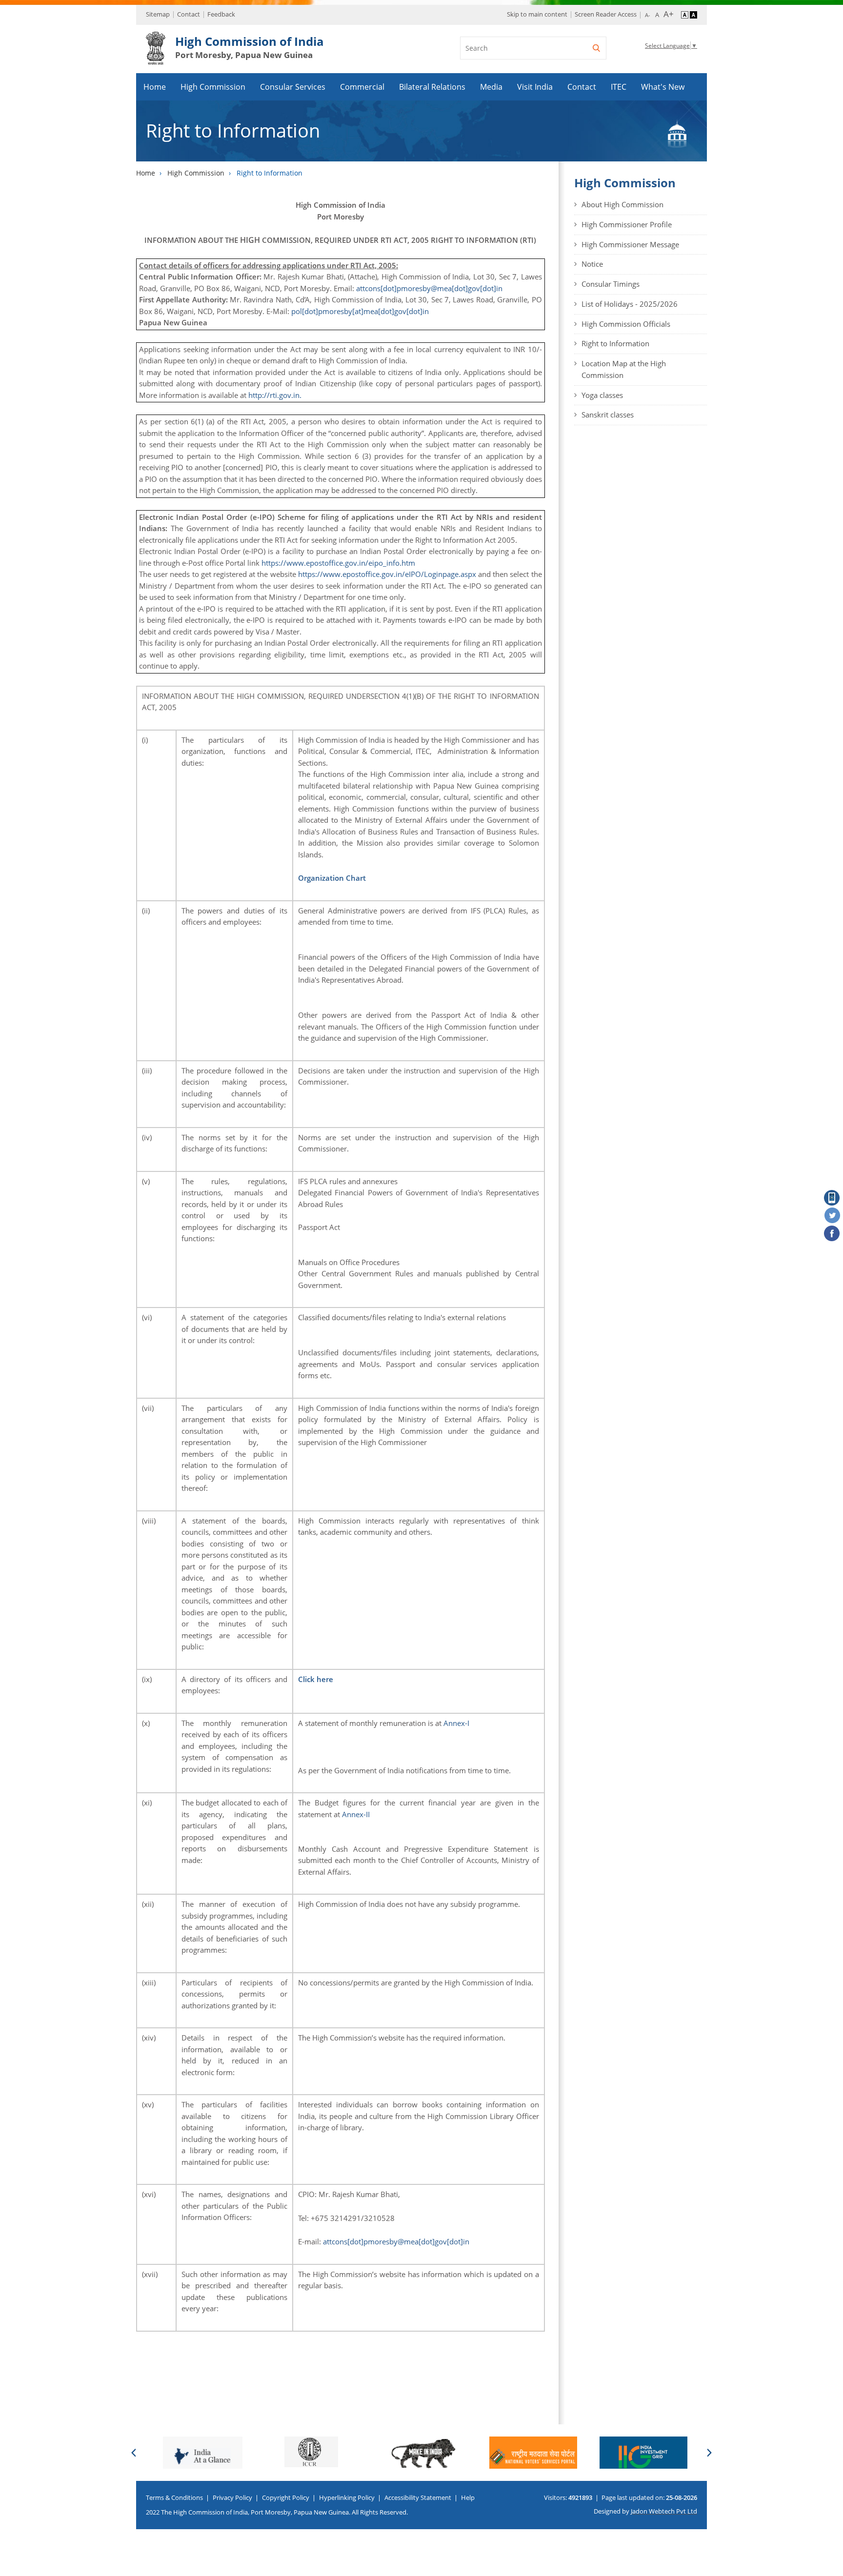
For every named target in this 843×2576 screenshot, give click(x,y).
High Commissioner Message (630, 244)
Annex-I (456, 1723)
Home (155, 87)
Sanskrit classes (608, 415)
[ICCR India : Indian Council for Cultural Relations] (311, 2452)
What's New (663, 87)
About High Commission (622, 204)
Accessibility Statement (418, 2497)
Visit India (535, 87)
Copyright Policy (286, 2497)
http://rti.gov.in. (276, 395)
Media (491, 87)
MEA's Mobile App (832, 1198)
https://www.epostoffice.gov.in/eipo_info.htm (338, 563)
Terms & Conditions (174, 2497)
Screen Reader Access (606, 14)
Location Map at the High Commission (624, 369)
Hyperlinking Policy (347, 2497)
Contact (189, 14)
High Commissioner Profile (627, 224)
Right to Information (615, 343)
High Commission (213, 87)
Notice (592, 264)
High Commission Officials (626, 324)
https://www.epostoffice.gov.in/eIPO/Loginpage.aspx (387, 574)
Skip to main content (537, 14)
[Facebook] (832, 1234)
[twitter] (832, 1216)
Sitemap (158, 14)
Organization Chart (332, 878)
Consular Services (293, 87)
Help (468, 2497)
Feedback (221, 14)
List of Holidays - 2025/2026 (630, 304)
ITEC (619, 87)
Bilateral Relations (432, 87)
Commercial (362, 87)
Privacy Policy (232, 2497)
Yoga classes (602, 395)
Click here (316, 1679)
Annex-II (356, 1814)
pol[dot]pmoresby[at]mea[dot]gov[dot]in (360, 311)
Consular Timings (611, 284)
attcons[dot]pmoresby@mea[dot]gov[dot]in (429, 288)
